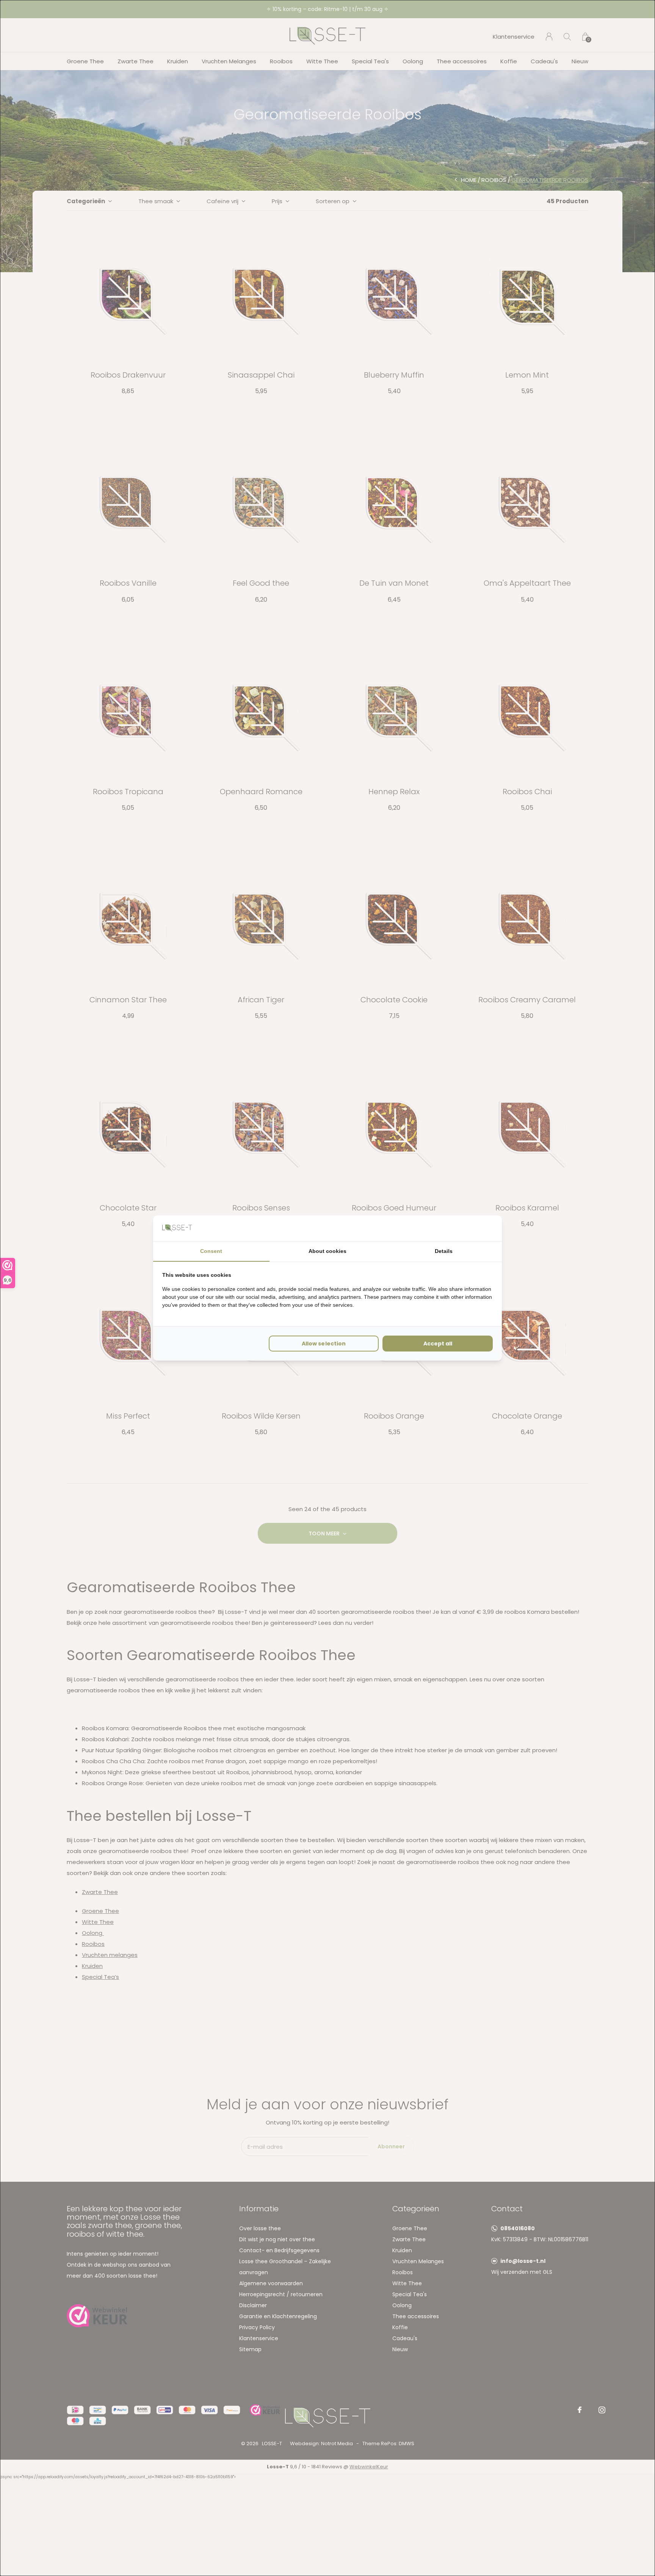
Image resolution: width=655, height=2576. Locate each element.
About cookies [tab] (327, 1251)
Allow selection (324, 1344)
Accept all (438, 1344)
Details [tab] (444, 1251)
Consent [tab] (211, 1251)
